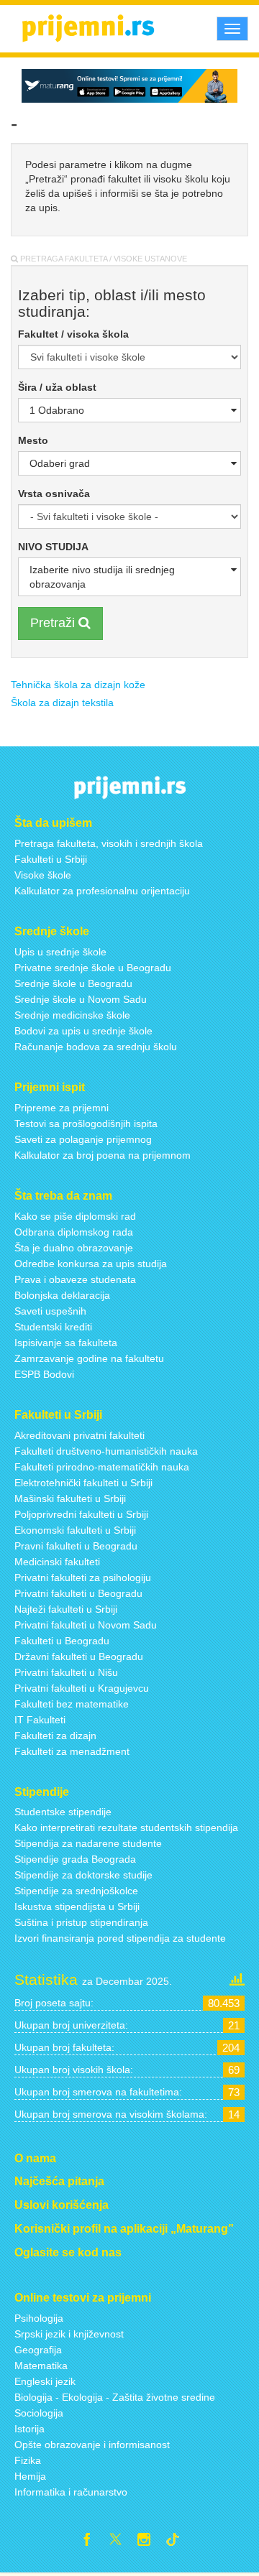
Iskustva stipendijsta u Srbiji (77, 1906)
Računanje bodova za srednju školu (96, 1047)
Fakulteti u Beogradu (62, 1641)
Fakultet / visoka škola (73, 334)
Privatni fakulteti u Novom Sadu (86, 1625)
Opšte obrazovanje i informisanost (92, 2445)
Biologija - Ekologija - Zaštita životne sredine (115, 2397)
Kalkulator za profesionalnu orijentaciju (102, 891)
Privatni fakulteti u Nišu (66, 1672)
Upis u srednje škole (60, 952)
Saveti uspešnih (50, 1311)
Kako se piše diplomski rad (75, 1216)
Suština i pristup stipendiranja (81, 1922)
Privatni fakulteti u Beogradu (78, 1593)
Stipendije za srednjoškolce (76, 1891)
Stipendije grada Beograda (75, 1859)
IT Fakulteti (40, 1720)
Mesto (33, 440)
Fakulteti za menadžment (72, 1751)
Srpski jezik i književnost (69, 2334)
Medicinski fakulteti (57, 1562)
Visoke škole (43, 875)
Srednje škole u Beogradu (73, 983)
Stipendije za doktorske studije (83, 1875)
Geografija (38, 2350)
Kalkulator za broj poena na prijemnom (103, 1155)
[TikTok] (178, 2542)
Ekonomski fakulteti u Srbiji (75, 1530)
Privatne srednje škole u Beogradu (93, 968)
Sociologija (39, 2413)
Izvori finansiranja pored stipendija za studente (120, 1938)
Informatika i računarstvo (71, 2492)
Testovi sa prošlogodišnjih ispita (86, 1123)
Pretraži (54, 623)
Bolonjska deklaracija (62, 1295)
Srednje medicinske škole (72, 1015)
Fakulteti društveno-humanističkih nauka (106, 1451)
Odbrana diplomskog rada (74, 1232)
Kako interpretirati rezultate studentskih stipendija (126, 1827)
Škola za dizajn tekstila (62, 703)
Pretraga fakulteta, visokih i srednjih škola (109, 843)
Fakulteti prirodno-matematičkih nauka (102, 1467)
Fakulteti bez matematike (72, 1704)
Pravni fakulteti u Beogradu (76, 1546)
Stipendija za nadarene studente (88, 1843)
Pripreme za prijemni (62, 1108)
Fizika (28, 2460)
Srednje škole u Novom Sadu (81, 999)
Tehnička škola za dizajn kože (78, 685)
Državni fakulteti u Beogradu (79, 1657)
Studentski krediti (53, 1327)
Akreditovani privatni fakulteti (79, 1435)
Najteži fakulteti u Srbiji (66, 1609)
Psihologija (39, 2318)
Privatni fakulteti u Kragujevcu (82, 1688)
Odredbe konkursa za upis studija (91, 1264)
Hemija (30, 2476)
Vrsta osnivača (54, 494)
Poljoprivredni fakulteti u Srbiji (81, 1514)
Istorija (29, 2429)
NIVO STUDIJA (53, 547)
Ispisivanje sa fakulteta (66, 1343)
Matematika (41, 2366)
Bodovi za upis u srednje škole (83, 1031)
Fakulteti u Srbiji (51, 859)
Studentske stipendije (63, 1812)
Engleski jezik (45, 2381)
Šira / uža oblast (57, 387)
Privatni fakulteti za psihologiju (83, 1577)
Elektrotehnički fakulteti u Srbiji (83, 1483)
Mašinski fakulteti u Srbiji (70, 1498)
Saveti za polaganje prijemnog (83, 1139)
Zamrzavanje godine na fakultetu (89, 1358)
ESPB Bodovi (44, 1374)
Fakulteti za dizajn (55, 1736)
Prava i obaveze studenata (75, 1279)
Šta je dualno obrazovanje (74, 1248)
